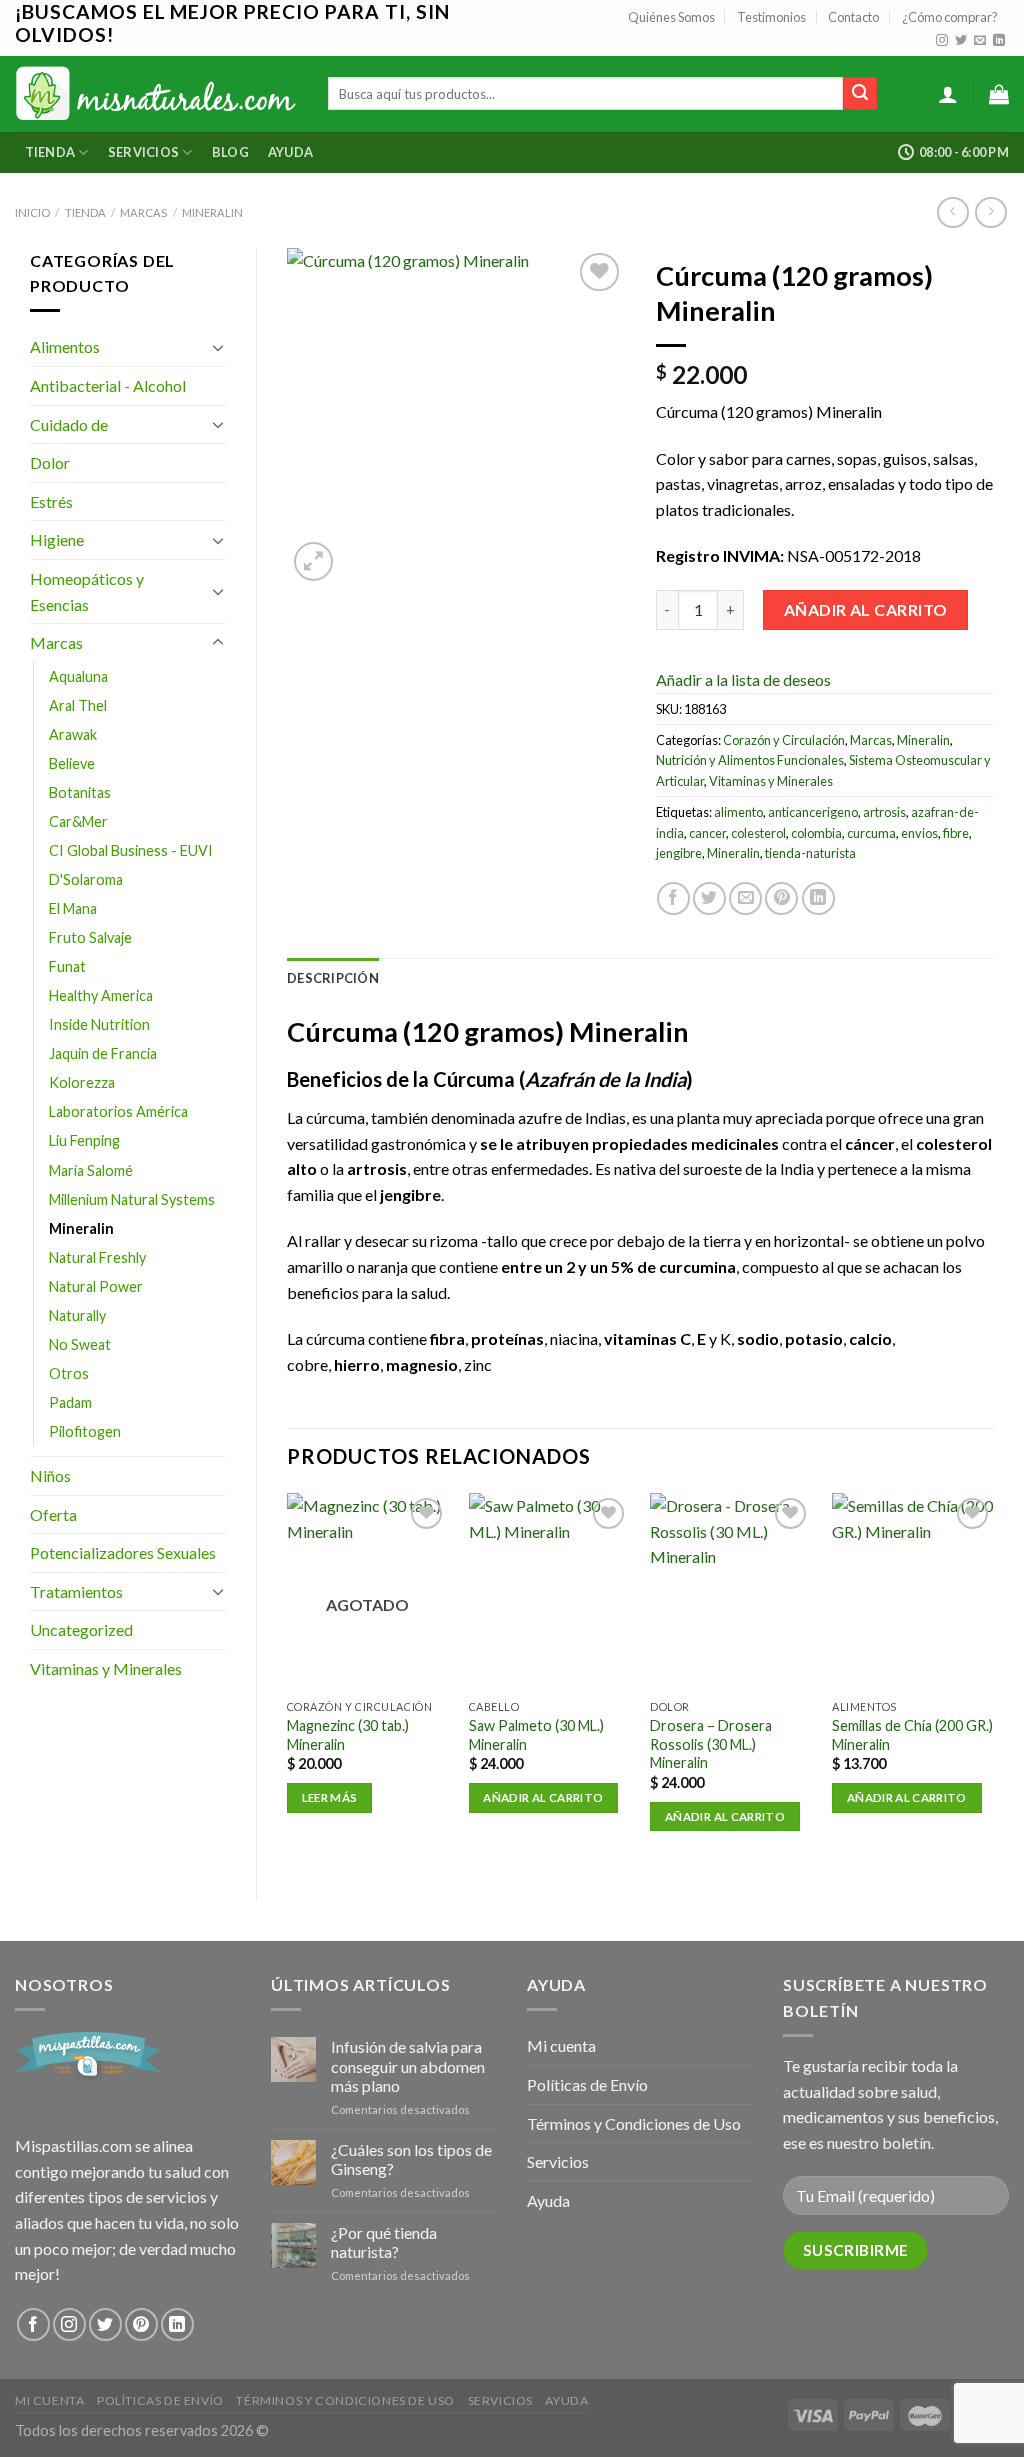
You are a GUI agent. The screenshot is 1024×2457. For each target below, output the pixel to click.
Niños (50, 1475)
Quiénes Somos (671, 17)
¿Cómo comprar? (950, 17)
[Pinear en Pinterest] (781, 898)
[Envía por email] (745, 898)
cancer (707, 833)
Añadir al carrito (866, 609)
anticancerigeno (813, 812)
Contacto (853, 17)
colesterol (758, 833)
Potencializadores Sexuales (123, 1552)
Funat (67, 966)
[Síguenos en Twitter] (961, 41)
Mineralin (212, 212)
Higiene (57, 539)
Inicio (32, 212)
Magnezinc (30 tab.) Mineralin (348, 1735)
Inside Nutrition (99, 1024)
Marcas (143, 212)
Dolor (50, 462)
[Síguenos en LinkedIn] (999, 41)
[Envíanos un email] (980, 41)
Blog (230, 152)
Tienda (50, 152)
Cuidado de (69, 424)
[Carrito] (999, 94)
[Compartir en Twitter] (709, 898)
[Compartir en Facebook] (673, 898)
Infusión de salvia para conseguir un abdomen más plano (408, 2065)
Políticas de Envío (587, 2084)
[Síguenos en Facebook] (33, 2324)
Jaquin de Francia (103, 1053)
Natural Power (96, 1286)
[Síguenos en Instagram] (942, 41)
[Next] (993, 1680)
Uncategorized (81, 1629)
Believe (72, 763)
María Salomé (91, 1170)
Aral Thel (78, 705)
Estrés (51, 501)
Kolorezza (82, 1082)
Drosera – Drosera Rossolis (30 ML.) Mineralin (711, 1744)
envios (919, 833)
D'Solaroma (86, 879)
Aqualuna (78, 676)
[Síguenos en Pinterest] (141, 2324)
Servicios (143, 152)
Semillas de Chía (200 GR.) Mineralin (912, 1735)
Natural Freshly (97, 1257)
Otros (69, 1373)
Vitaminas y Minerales (106, 1668)
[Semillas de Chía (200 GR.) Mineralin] (913, 1591)
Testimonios (771, 17)
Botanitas (80, 792)
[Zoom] (313, 561)
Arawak (73, 734)
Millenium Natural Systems (132, 1199)
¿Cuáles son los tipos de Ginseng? (411, 2159)
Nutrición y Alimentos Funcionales (750, 760)
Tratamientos (76, 1591)
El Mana (73, 908)
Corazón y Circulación (784, 740)
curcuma (871, 833)
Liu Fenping (84, 1140)
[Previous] (288, 1680)
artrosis (884, 812)
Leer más (330, 1797)
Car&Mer (78, 821)
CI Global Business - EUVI (131, 850)
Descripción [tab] (333, 978)
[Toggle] (218, 347)
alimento (738, 812)
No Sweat (80, 1344)
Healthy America (101, 995)
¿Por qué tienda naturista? (384, 2242)
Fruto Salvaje (90, 937)
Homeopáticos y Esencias (87, 591)
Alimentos (65, 346)
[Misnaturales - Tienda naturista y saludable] (156, 93)
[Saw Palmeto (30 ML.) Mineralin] (550, 1591)
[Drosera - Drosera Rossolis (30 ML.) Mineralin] (731, 1591)
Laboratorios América (118, 1111)
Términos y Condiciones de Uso (634, 2123)
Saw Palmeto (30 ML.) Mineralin (536, 1735)
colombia (816, 833)
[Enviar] (860, 94)
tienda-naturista (810, 853)
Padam (70, 1402)
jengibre (679, 853)
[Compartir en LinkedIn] (818, 898)
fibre (956, 833)
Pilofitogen (85, 1431)
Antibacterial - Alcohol (108, 385)
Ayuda (290, 152)
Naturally (77, 1315)
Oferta (53, 1514)
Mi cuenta (561, 2045)
